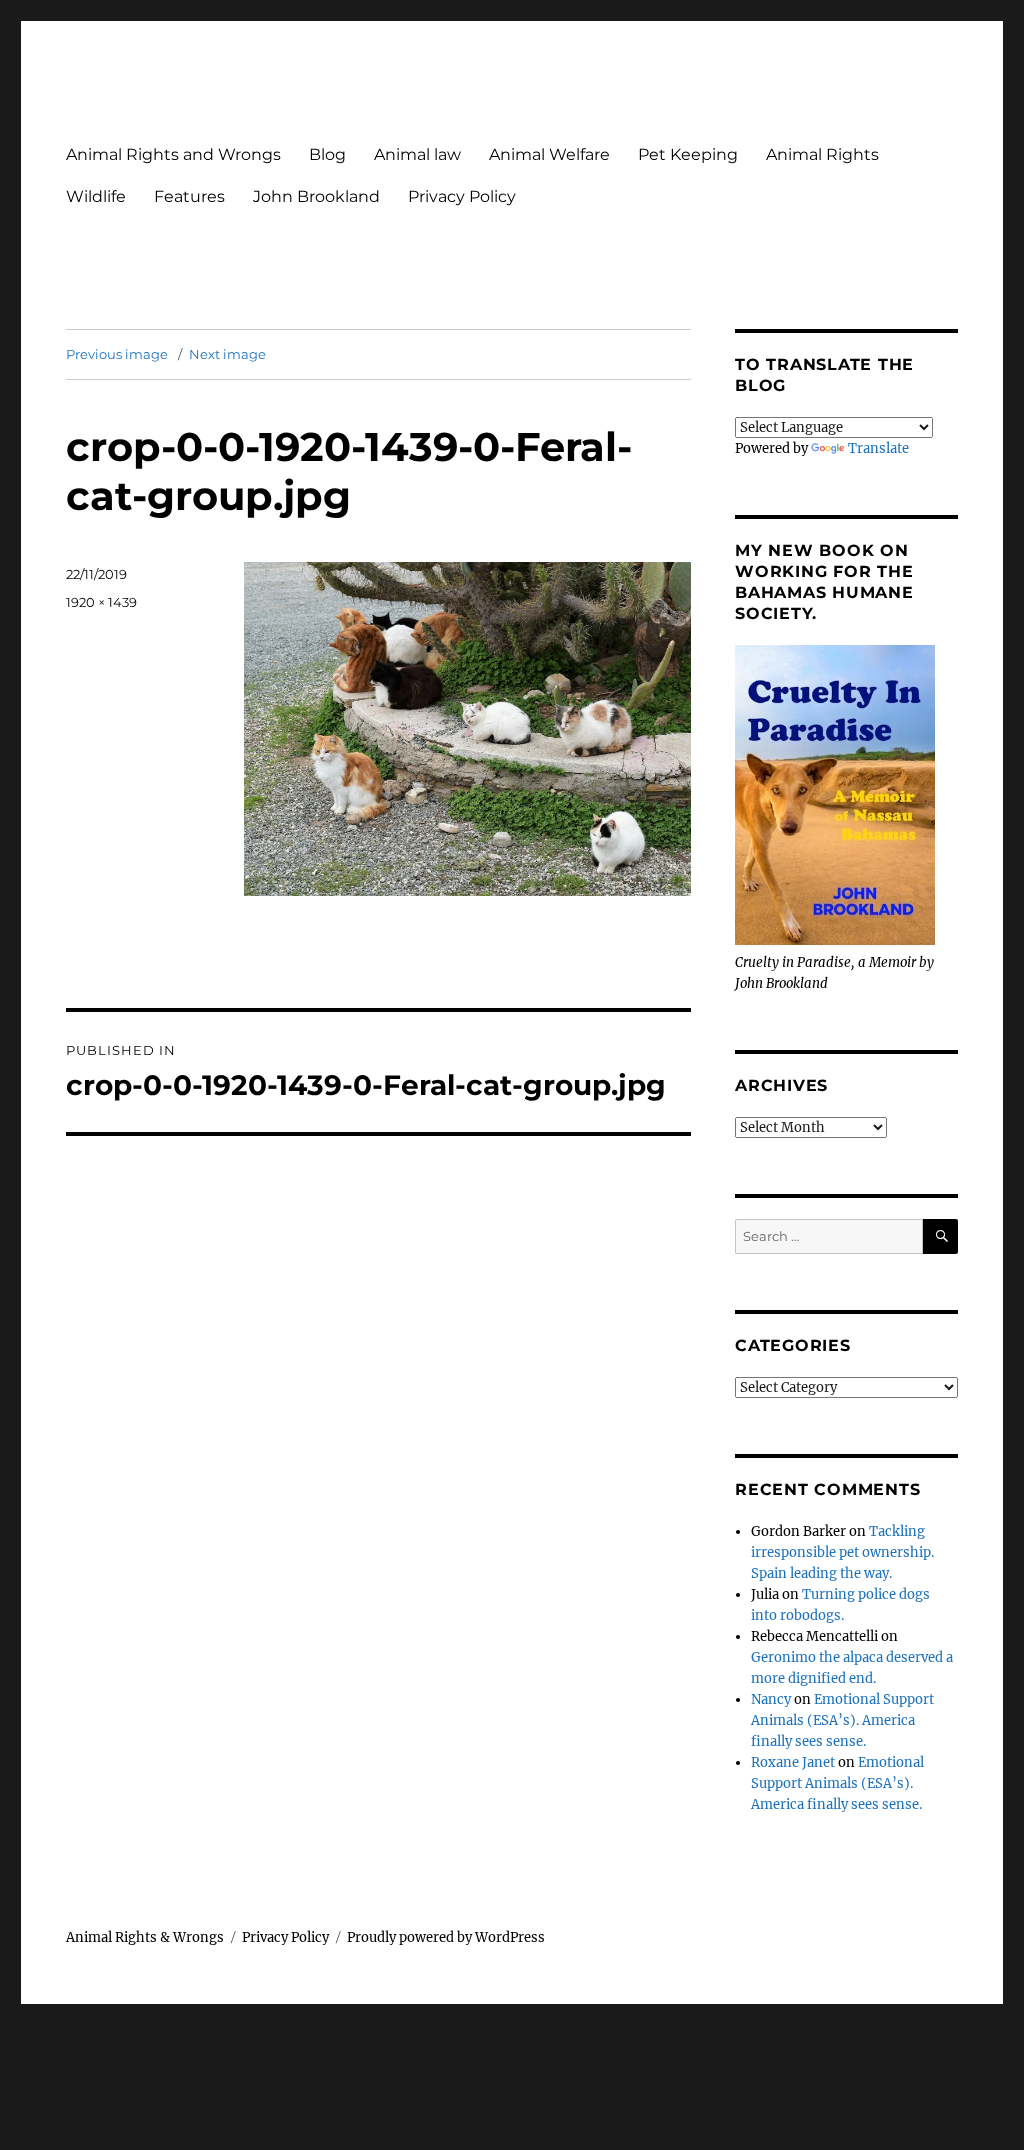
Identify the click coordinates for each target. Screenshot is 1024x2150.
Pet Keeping (688, 154)
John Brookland (316, 196)
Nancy (771, 1699)
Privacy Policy (462, 196)
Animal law (417, 154)
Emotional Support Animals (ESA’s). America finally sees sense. (842, 1720)
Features (189, 196)
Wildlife (96, 196)
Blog (327, 154)
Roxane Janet (793, 1762)
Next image (227, 354)
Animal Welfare (549, 154)
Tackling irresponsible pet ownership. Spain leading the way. (842, 1552)
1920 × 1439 (101, 602)
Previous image (117, 354)
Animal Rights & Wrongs (145, 1937)
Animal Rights (822, 154)
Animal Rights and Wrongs (173, 154)
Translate (878, 448)
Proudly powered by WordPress (446, 1937)
